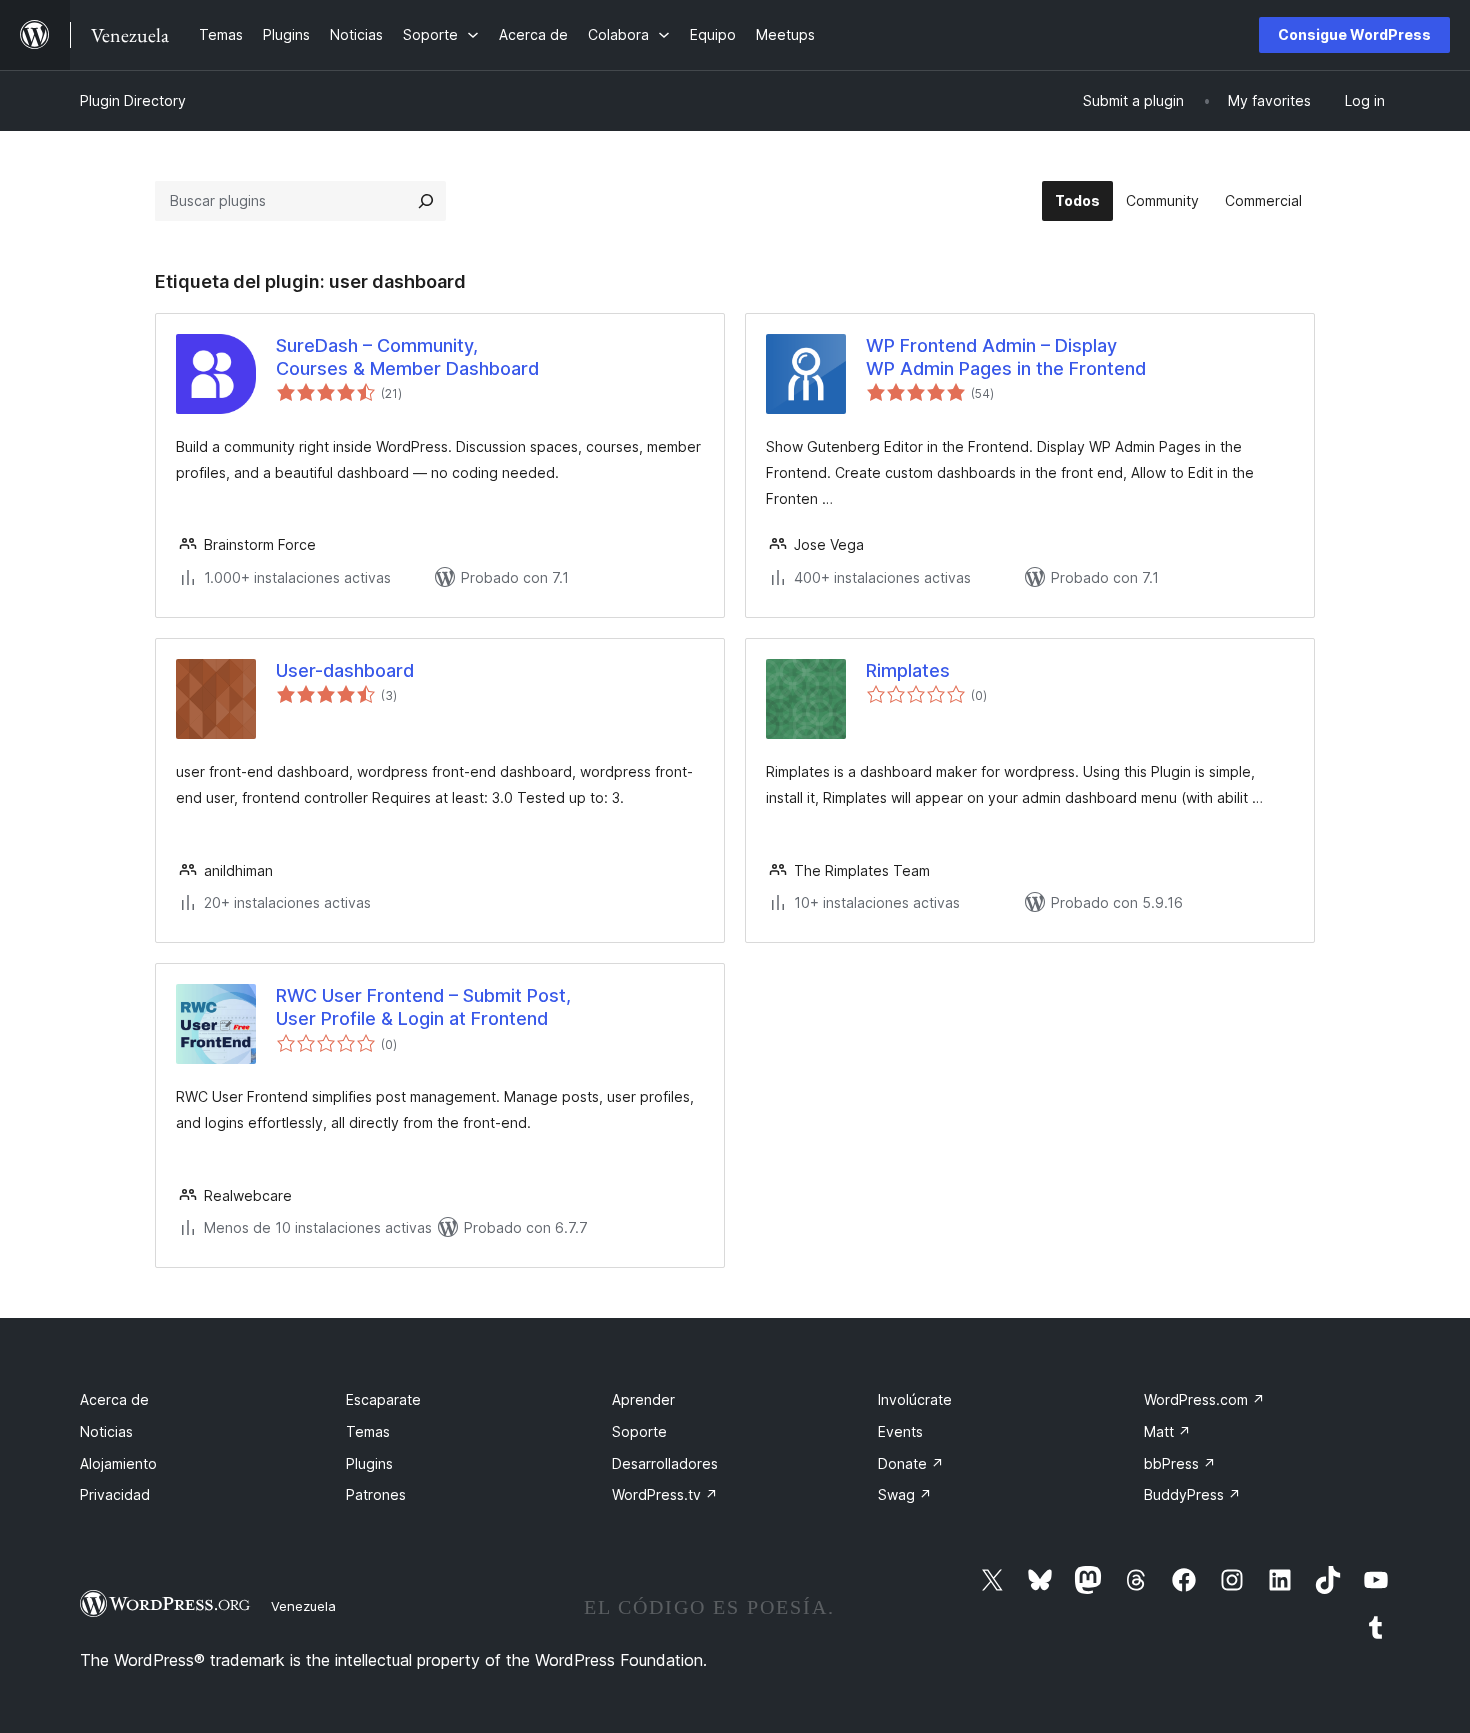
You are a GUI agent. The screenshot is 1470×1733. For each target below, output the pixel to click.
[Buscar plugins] (426, 201)
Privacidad (115, 1494)
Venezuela (303, 1606)
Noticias (106, 1431)
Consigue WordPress (1354, 34)
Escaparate (383, 1399)
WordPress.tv (665, 1494)
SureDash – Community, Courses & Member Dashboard (407, 357)
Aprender (643, 1399)
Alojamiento (118, 1463)
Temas (368, 1431)
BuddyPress (1192, 1494)
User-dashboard (345, 670)
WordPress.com (1204, 1399)
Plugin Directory (133, 100)
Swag (905, 1494)
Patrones (376, 1494)
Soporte (639, 1431)
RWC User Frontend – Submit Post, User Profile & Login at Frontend (423, 1007)
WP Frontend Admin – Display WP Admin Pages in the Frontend (1006, 357)
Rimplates (908, 670)
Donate (911, 1463)
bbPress (1180, 1463)
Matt (1167, 1431)
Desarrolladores (665, 1463)
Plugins (369, 1463)
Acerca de (114, 1399)
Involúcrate (915, 1399)
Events (900, 1431)
